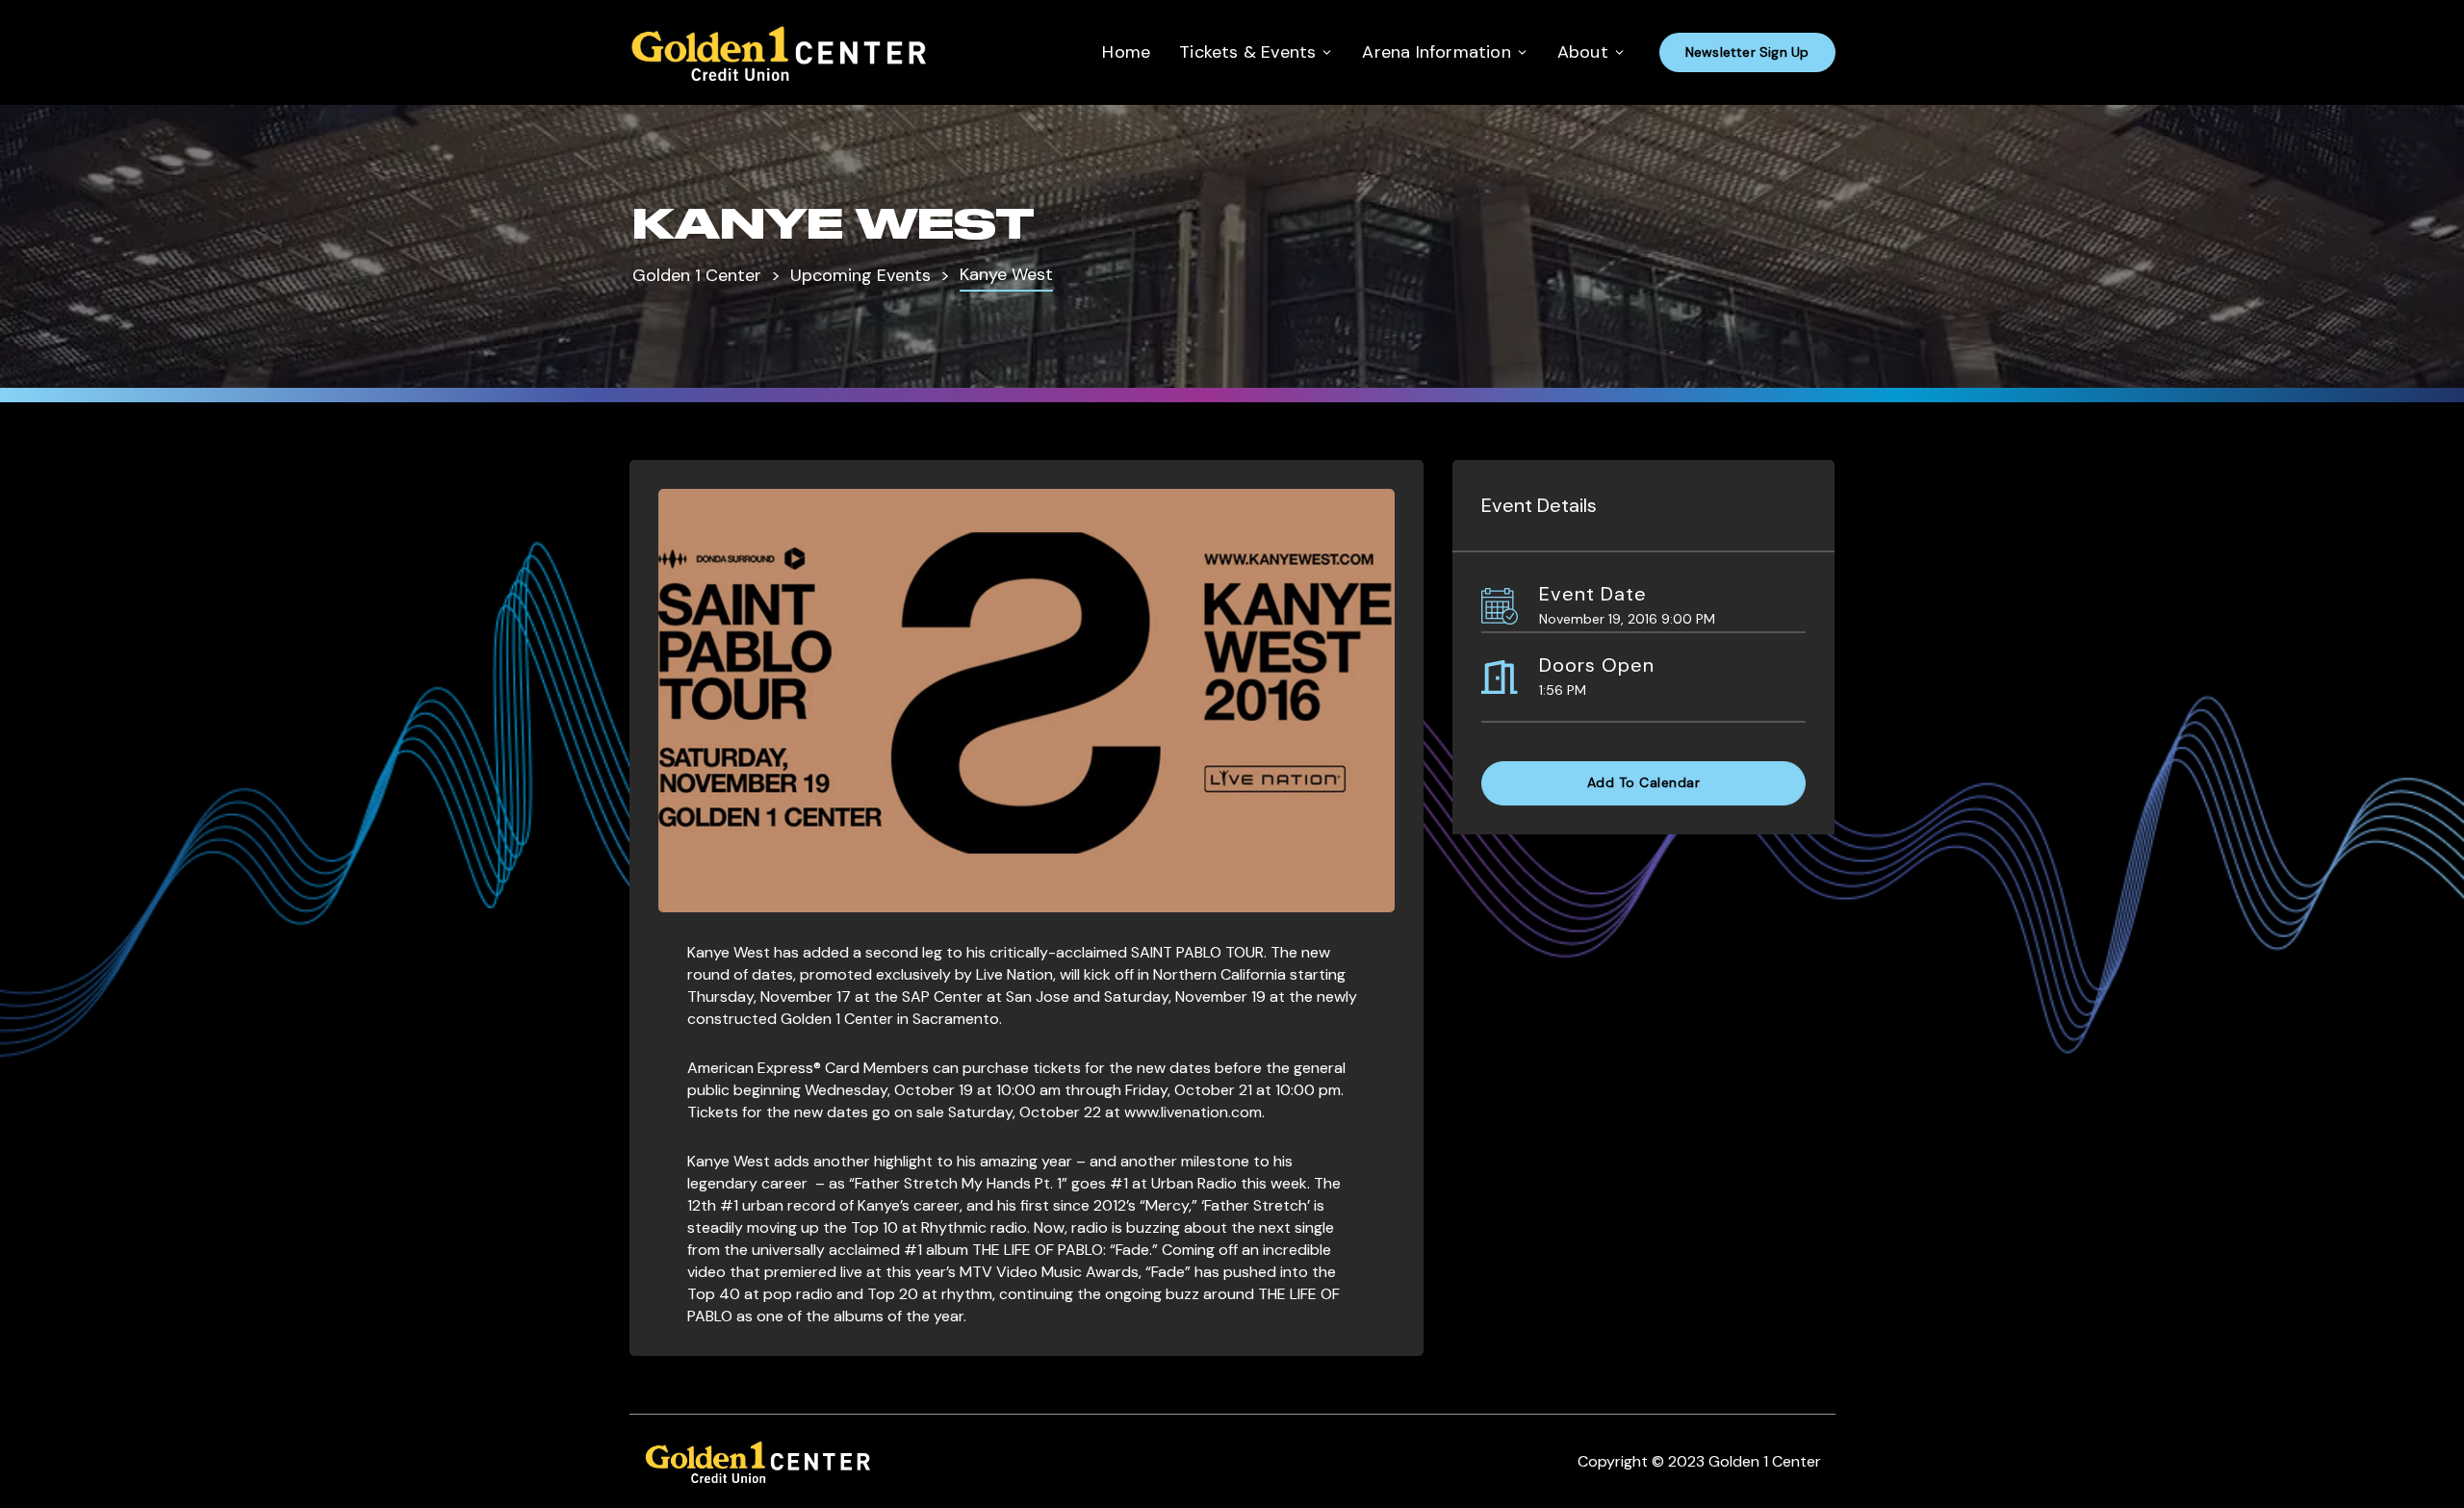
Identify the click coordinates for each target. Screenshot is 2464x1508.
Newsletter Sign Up (1747, 52)
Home (1126, 52)
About (1583, 52)
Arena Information (1436, 52)
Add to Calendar (1644, 782)
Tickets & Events (1247, 52)
